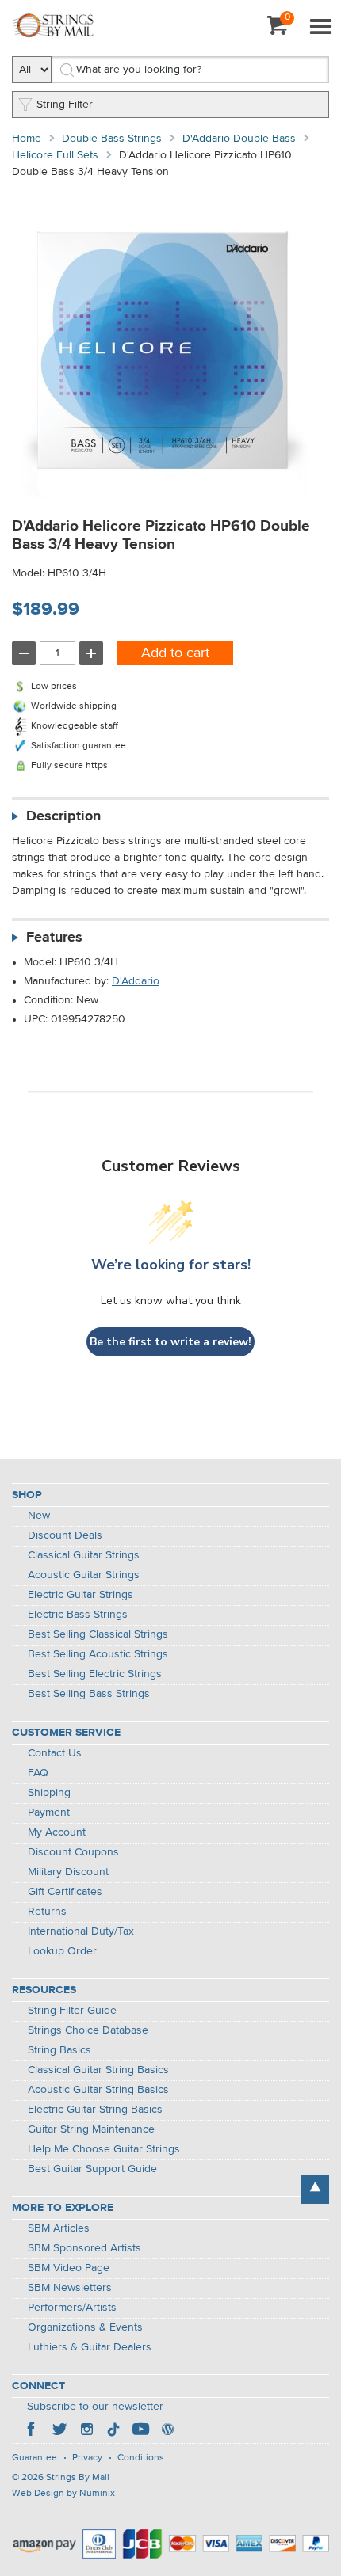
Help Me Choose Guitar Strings (104, 2149)
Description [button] (63, 816)
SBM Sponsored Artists (84, 2248)
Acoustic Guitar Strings (84, 1575)
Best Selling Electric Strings (95, 1674)
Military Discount (68, 1872)
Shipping (49, 1793)
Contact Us (55, 1753)
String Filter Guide (72, 2011)
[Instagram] (86, 2431)
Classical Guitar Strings (84, 1555)
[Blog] (167, 2431)
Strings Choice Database (88, 2030)
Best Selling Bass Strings (89, 1694)
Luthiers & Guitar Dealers (90, 2347)
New (39, 1516)
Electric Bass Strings (78, 1615)
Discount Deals (65, 1535)
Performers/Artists (72, 2308)
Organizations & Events (85, 2327)
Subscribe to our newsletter (95, 2407)
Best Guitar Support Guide (92, 2169)
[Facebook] (33, 2431)
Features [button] (54, 938)
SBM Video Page (69, 2268)
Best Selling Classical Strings (98, 1634)
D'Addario (136, 981)
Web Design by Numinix (63, 2494)
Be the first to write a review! (170, 1342)
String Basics (59, 2050)
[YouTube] (140, 2431)
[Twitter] (59, 2431)
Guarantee (34, 2458)
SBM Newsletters (70, 2288)
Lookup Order (62, 1951)
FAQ (38, 1773)
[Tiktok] (113, 2431)
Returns (47, 1912)
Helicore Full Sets (55, 155)
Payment (49, 1813)
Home (27, 139)
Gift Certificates (65, 1892)
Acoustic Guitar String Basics (98, 2090)
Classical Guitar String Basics (98, 2070)
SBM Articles (59, 2228)
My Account (57, 1832)
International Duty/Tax (81, 1931)
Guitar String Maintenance (91, 2129)
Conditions (141, 2458)
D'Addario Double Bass (239, 139)
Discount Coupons (73, 1852)
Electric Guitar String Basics (95, 2110)
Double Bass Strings (112, 139)
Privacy (87, 2458)
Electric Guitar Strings (80, 1595)
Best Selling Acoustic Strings (98, 1654)
